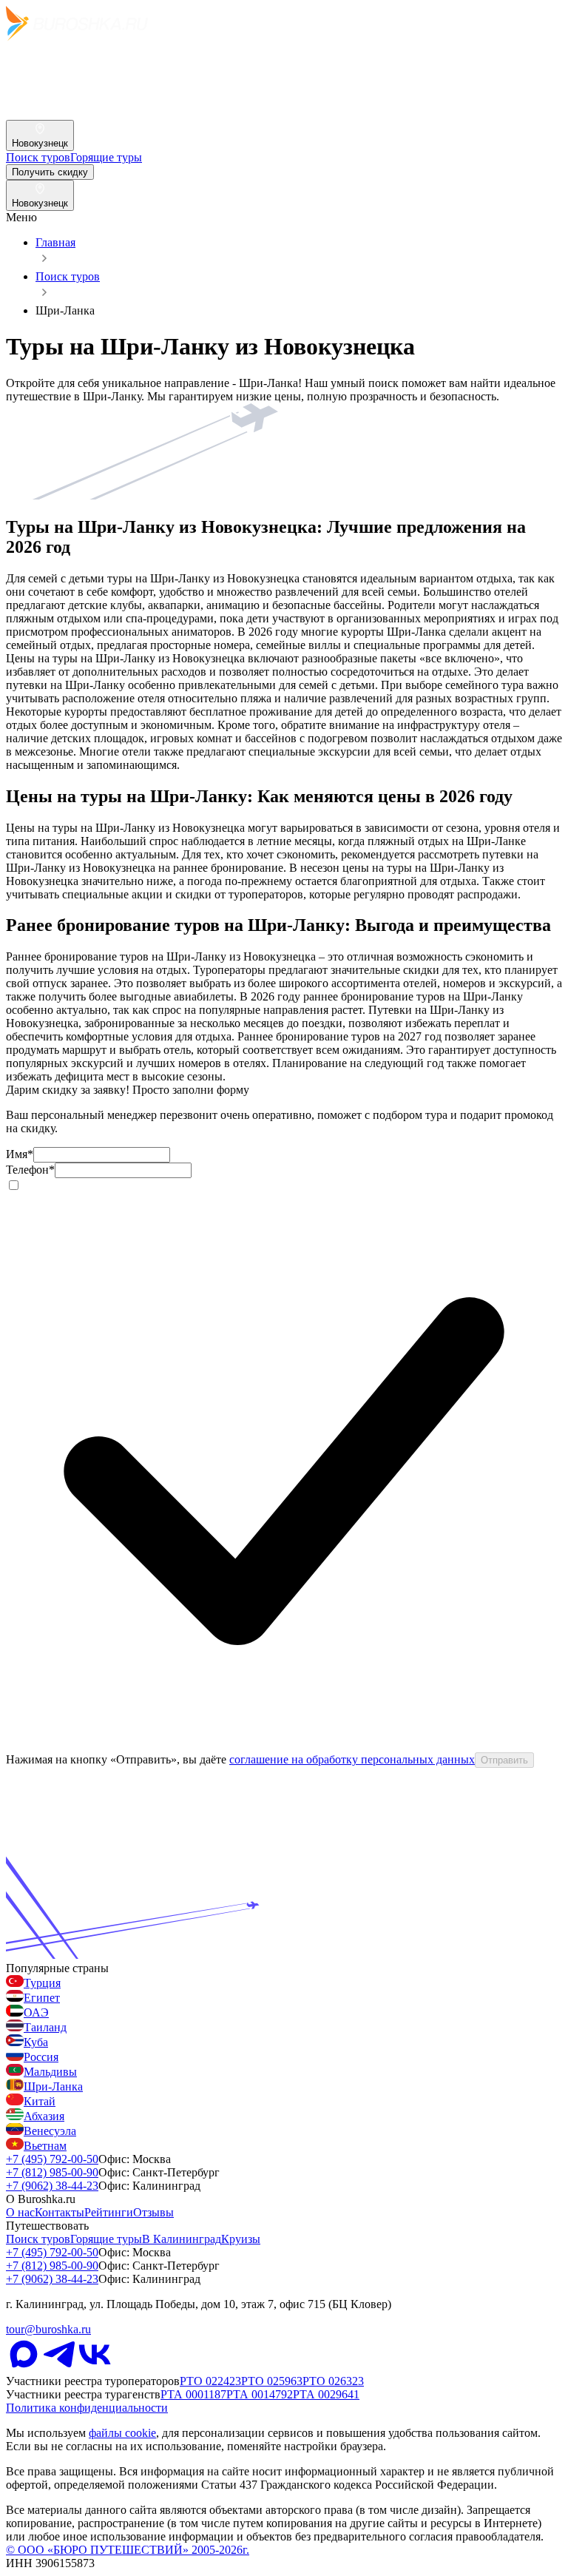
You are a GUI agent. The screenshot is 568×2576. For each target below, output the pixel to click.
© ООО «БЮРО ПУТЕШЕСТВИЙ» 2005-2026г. (128, 2550)
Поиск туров (68, 276)
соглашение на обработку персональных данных (352, 1759)
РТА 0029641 (326, 2394)
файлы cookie (122, 2433)
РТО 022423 (210, 2381)
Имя (20, 1154)
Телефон (30, 1170)
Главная (55, 242)
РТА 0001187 (193, 2394)
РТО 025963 (272, 2381)
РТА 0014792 (260, 2394)
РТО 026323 (333, 2381)
